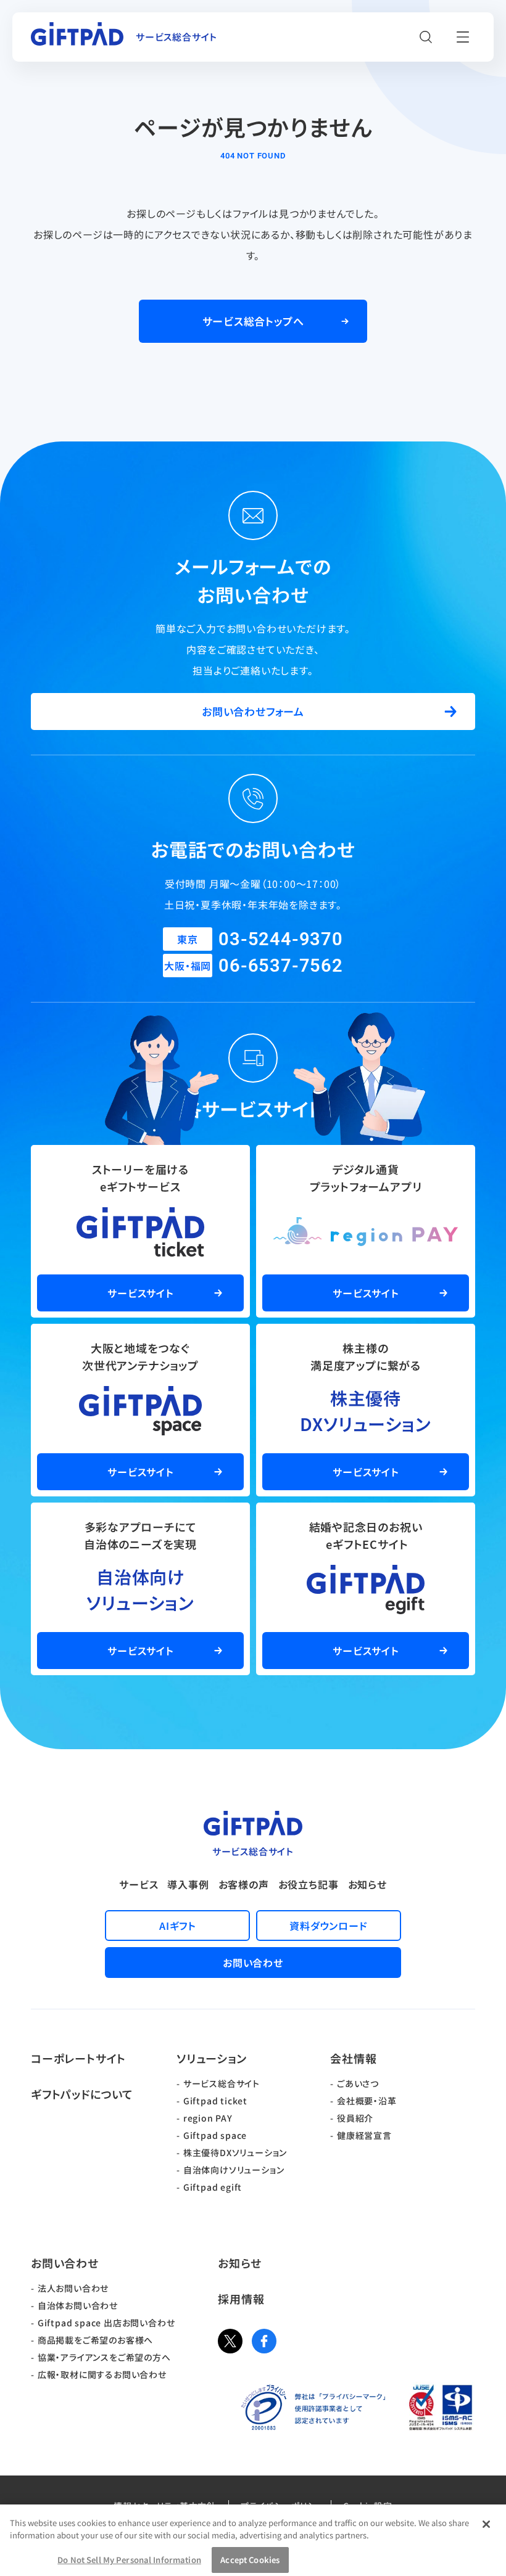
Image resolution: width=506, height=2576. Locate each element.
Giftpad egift (213, 2187)
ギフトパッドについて (82, 2094)
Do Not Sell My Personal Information (129, 2560)
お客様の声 (244, 1884)
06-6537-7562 (281, 966)
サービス (139, 1884)
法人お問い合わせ (73, 2288)
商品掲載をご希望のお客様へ (95, 2340)
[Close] (486, 2524)
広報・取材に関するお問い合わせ (102, 2374)
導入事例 (188, 1884)
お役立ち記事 (309, 1884)
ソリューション (212, 2058)
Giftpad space (215, 2135)
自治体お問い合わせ (78, 2305)
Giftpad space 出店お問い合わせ (106, 2323)
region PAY (208, 2118)
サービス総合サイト (222, 2083)
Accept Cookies (250, 2560)
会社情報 (353, 2058)
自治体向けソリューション (234, 2170)
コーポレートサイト (78, 2058)
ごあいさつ (358, 2083)
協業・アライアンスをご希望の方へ (104, 2357)
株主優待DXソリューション (235, 2152)
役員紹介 (355, 2118)
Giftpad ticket (215, 2101)
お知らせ (367, 1884)
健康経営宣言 (364, 2135)
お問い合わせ (65, 2263)
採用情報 (241, 2299)
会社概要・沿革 (367, 2101)
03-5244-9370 (281, 939)
